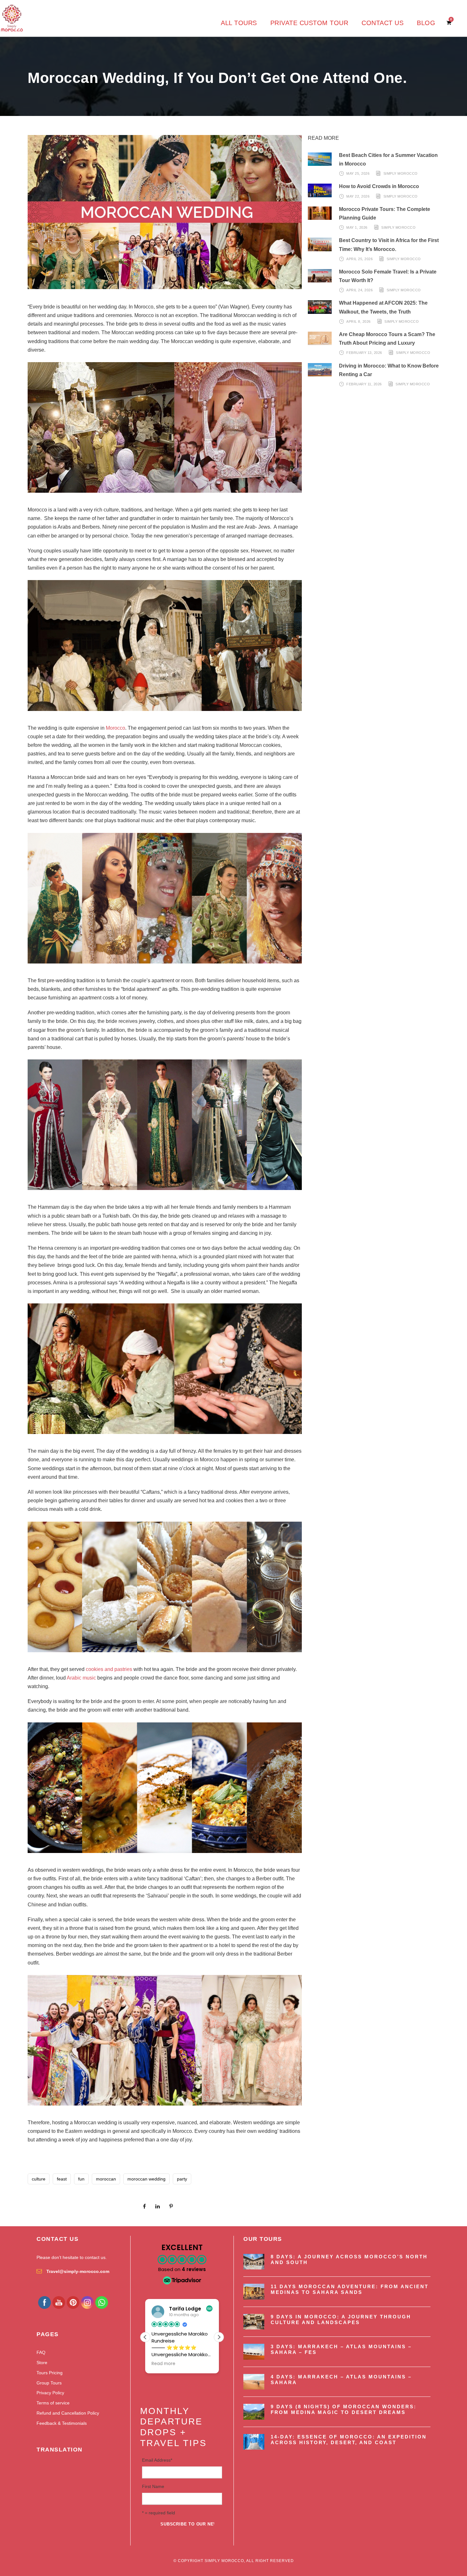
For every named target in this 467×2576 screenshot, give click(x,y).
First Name (153, 2486)
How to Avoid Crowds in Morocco (379, 186)
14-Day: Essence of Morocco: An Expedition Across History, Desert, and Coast (349, 2440)
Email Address (157, 2460)
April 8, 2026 (359, 321)
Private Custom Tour (309, 23)
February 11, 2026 (364, 384)
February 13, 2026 (364, 353)
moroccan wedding (146, 2179)
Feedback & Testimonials (62, 2423)
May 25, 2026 (358, 173)
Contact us (382, 23)
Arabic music (81, 1678)
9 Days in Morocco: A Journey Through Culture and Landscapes (341, 2319)
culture (39, 2179)
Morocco (115, 728)
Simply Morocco (401, 173)
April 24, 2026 (359, 290)
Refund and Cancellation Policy (68, 2413)
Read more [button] (163, 2364)
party (182, 2179)
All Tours (239, 23)
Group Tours (49, 2383)
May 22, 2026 (358, 196)
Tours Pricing (50, 2373)
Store (42, 2363)
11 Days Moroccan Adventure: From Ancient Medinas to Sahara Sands (350, 2289)
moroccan (106, 2179)
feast (62, 2179)
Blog (426, 23)
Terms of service (53, 2403)
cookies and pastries (109, 1669)
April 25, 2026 (359, 259)
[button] (219, 2337)
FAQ (41, 2352)
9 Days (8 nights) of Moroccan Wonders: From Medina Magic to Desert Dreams (344, 2409)
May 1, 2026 (357, 227)
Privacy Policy (50, 2393)
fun (81, 2179)
